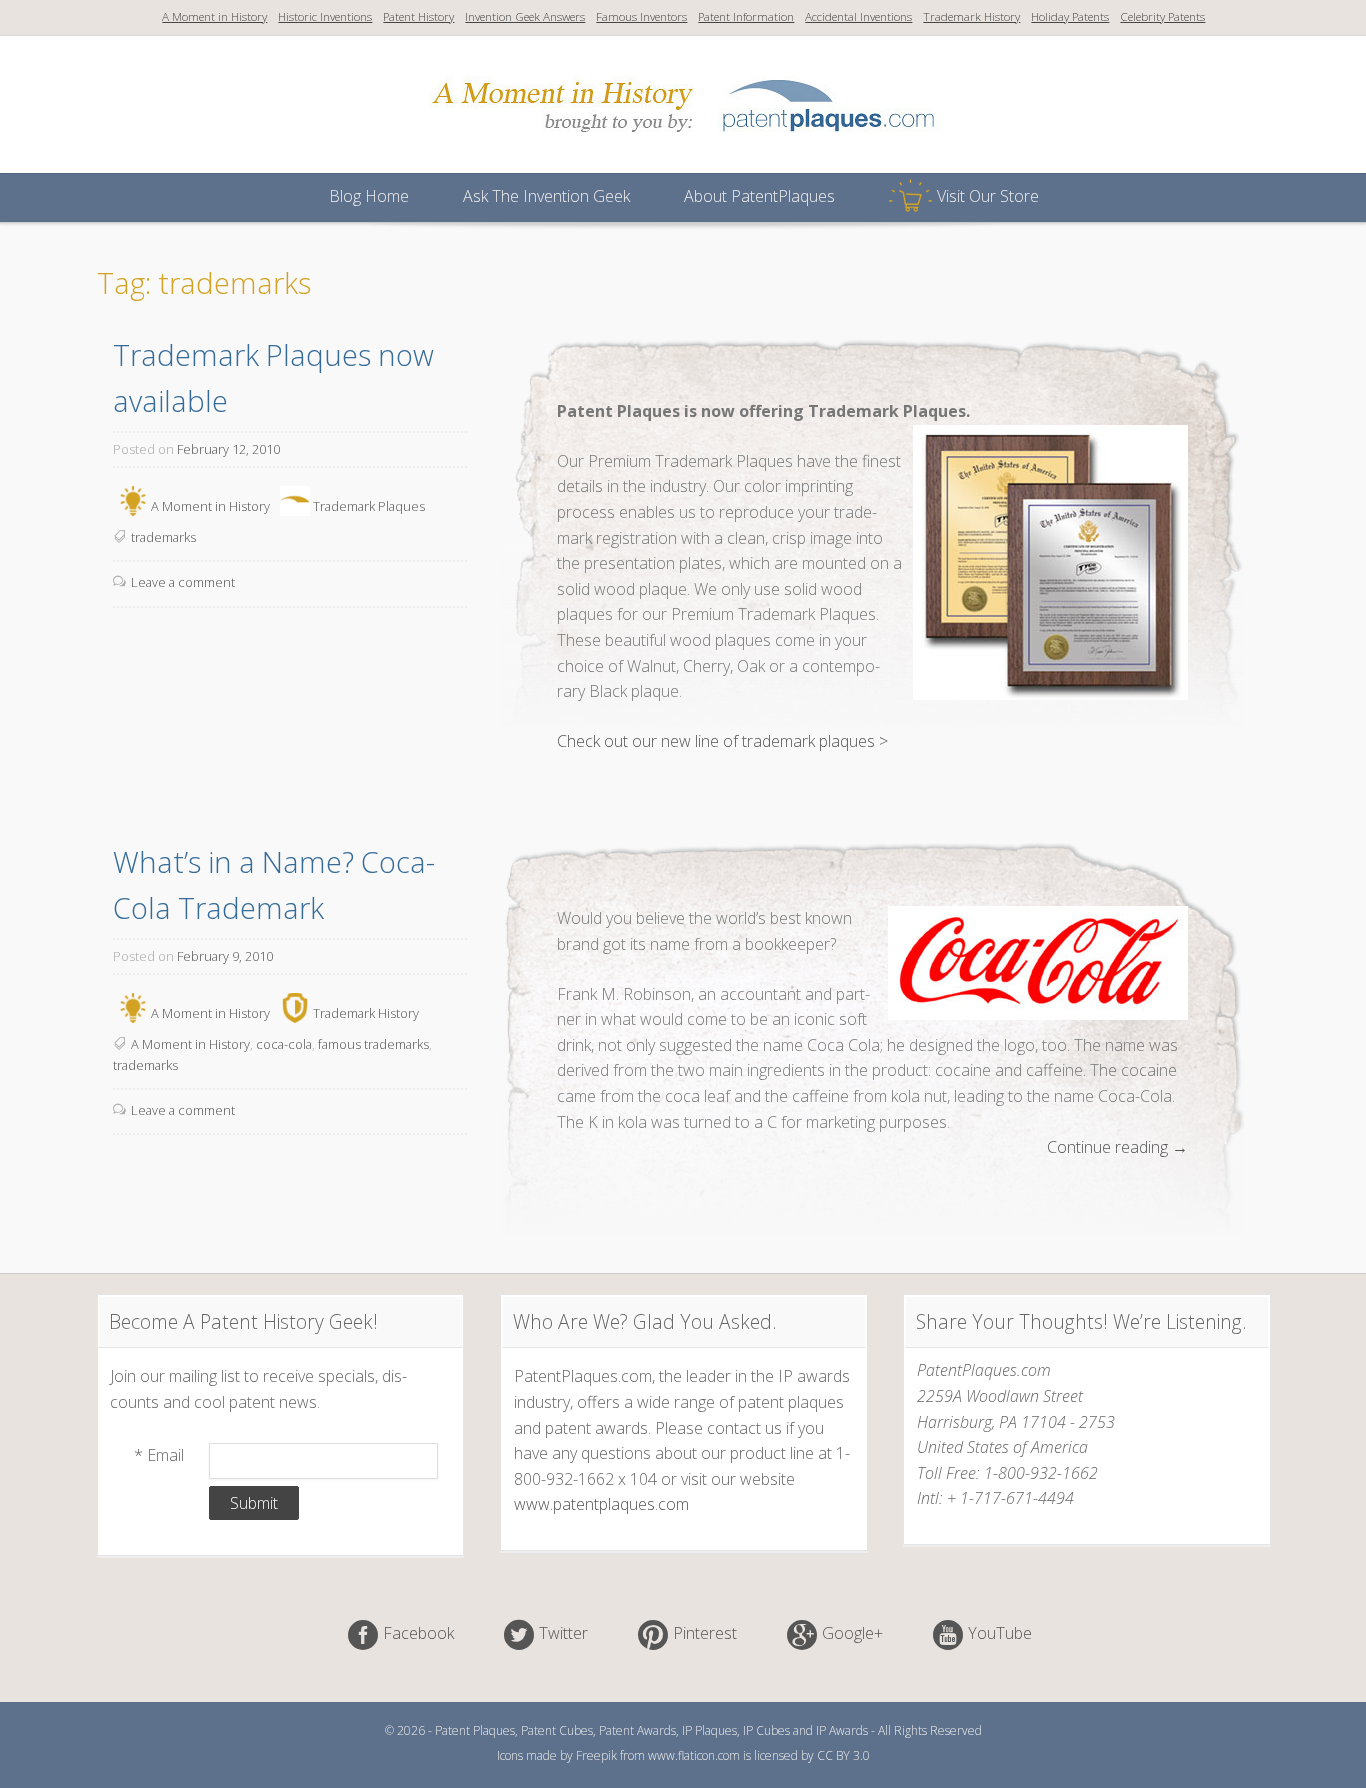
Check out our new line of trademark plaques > (722, 741)
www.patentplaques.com (601, 1504)
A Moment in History (214, 16)
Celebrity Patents (1162, 16)
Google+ (852, 1633)
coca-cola (284, 1044)
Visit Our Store (988, 196)
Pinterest (705, 1633)
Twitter (563, 1633)
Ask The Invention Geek (546, 196)
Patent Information (746, 16)
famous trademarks (373, 1044)
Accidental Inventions (858, 16)
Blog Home (369, 196)
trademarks (163, 537)
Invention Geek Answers (525, 16)
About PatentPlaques (759, 196)
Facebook (418, 1633)
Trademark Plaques (369, 505)
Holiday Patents (1070, 16)
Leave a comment (183, 582)
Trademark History (971, 16)
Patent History (418, 16)
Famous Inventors (641, 16)
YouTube (1000, 1633)
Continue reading (1117, 1148)
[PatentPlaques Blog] (683, 144)
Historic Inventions (325, 16)
